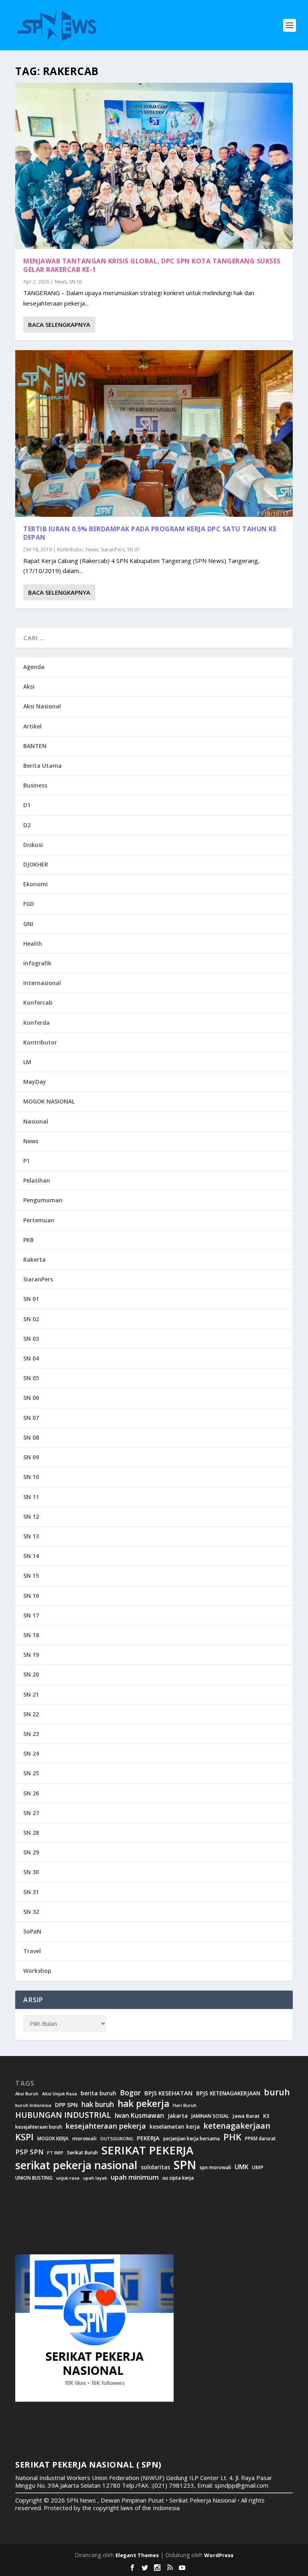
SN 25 (31, 1773)
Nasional (36, 1121)
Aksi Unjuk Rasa (60, 2094)
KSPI (24, 2137)
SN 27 (31, 1813)
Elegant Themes (137, 2555)
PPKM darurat (260, 2139)
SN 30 (31, 1872)
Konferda (36, 1023)
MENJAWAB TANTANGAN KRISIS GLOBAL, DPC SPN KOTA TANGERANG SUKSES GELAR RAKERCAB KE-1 (152, 265)
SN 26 (31, 1793)
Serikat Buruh (82, 2153)
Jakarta (178, 2116)
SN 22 (31, 1714)
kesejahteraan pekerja (106, 2126)
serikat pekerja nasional (76, 2165)
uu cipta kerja (178, 2178)
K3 (266, 2116)
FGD (29, 904)
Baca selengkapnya (59, 324)
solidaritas (155, 2167)
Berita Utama (43, 766)
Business (35, 785)
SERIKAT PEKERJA (147, 2150)
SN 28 (31, 1833)
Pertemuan (39, 1220)
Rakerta (34, 1259)
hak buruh (98, 2105)
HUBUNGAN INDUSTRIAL (63, 2115)
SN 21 (31, 1694)
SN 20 (31, 1674)
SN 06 (31, 1398)
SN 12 (31, 1516)
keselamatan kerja (175, 2127)
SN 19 (31, 1655)
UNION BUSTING (34, 2178)
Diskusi (33, 845)
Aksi (29, 686)
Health (33, 943)
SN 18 (31, 1635)
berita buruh (98, 2093)
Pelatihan (37, 1180)
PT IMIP (55, 2153)
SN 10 (31, 1477)
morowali (84, 2139)
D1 (27, 805)
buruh (277, 2092)
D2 (27, 825)
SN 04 (31, 1358)
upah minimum (135, 2177)
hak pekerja (143, 2104)
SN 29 (31, 1852)
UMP (258, 2167)
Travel (32, 1951)
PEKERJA (148, 2138)
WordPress (219, 2555)
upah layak (95, 2178)
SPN (185, 2165)
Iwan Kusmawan (139, 2116)
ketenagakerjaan (237, 2126)
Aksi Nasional (42, 706)
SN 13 (31, 1536)
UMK (241, 2167)
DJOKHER (36, 864)
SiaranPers (113, 550)
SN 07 (31, 1418)
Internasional (42, 983)
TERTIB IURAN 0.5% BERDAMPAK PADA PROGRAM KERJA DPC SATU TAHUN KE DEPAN (150, 533)
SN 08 (31, 1437)
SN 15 (31, 1576)
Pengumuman (43, 1200)
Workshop (37, 1971)
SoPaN (32, 1931)
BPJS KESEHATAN (168, 2093)
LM (27, 1062)
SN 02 (76, 282)
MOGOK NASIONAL (49, 1101)
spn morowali (215, 2168)
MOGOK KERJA (53, 2139)
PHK (232, 2137)
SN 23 (31, 1734)
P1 (26, 1161)
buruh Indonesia (33, 2105)
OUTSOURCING (117, 2139)
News (61, 282)
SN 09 (31, 1457)
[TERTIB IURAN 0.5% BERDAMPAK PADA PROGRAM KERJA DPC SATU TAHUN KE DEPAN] (154, 433)
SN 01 (134, 550)
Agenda (34, 667)
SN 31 (31, 1892)
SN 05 (31, 1378)
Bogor (130, 2093)
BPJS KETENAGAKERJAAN (228, 2093)
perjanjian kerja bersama (191, 2139)
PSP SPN (29, 2152)
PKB (28, 1240)
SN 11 (31, 1497)
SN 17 (31, 1615)
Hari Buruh (185, 2105)
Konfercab (38, 1002)
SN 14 (31, 1556)
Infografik (37, 963)
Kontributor (70, 550)
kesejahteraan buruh (39, 2127)
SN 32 (31, 1912)
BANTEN (35, 746)
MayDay (35, 1082)
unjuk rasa (68, 2178)
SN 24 (31, 1753)
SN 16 (31, 1596)
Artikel (32, 726)
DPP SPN (66, 2105)
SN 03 (31, 1339)
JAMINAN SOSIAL (210, 2116)
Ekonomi (35, 884)
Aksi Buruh (27, 2094)
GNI (28, 924)
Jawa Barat (246, 2116)
